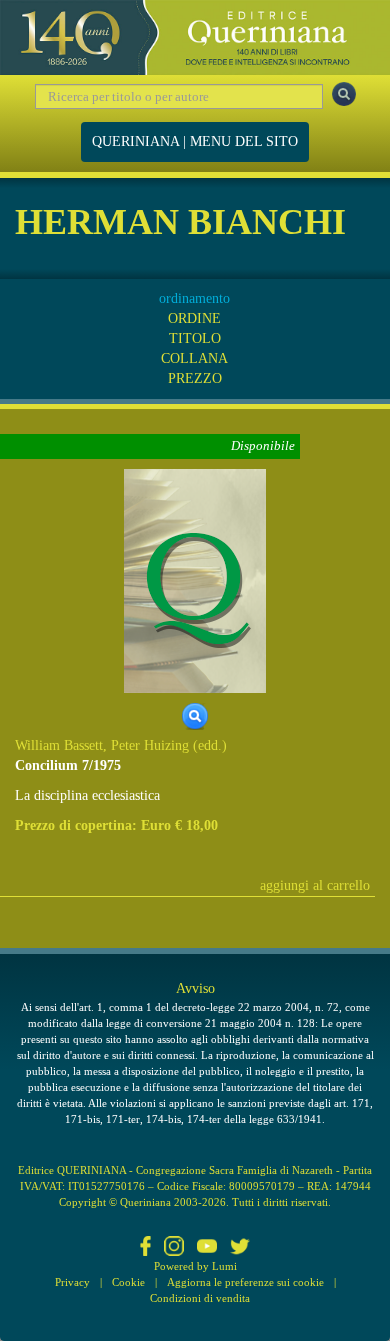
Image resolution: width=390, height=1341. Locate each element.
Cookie (128, 1282)
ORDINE (194, 318)
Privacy (72, 1282)
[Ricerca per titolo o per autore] (344, 94)
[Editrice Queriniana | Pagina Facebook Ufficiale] (146, 1248)
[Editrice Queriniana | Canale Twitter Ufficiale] (240, 1248)
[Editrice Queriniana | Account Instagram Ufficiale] (174, 1248)
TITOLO (195, 338)
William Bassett (59, 745)
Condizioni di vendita (200, 1298)
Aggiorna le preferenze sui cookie (245, 1282)
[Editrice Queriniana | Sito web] (195, 37)
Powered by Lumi (195, 1266)
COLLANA (194, 358)
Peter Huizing (150, 745)
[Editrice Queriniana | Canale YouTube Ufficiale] (207, 1248)
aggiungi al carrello (315, 885)
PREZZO (195, 378)
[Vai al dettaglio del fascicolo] (195, 579)
